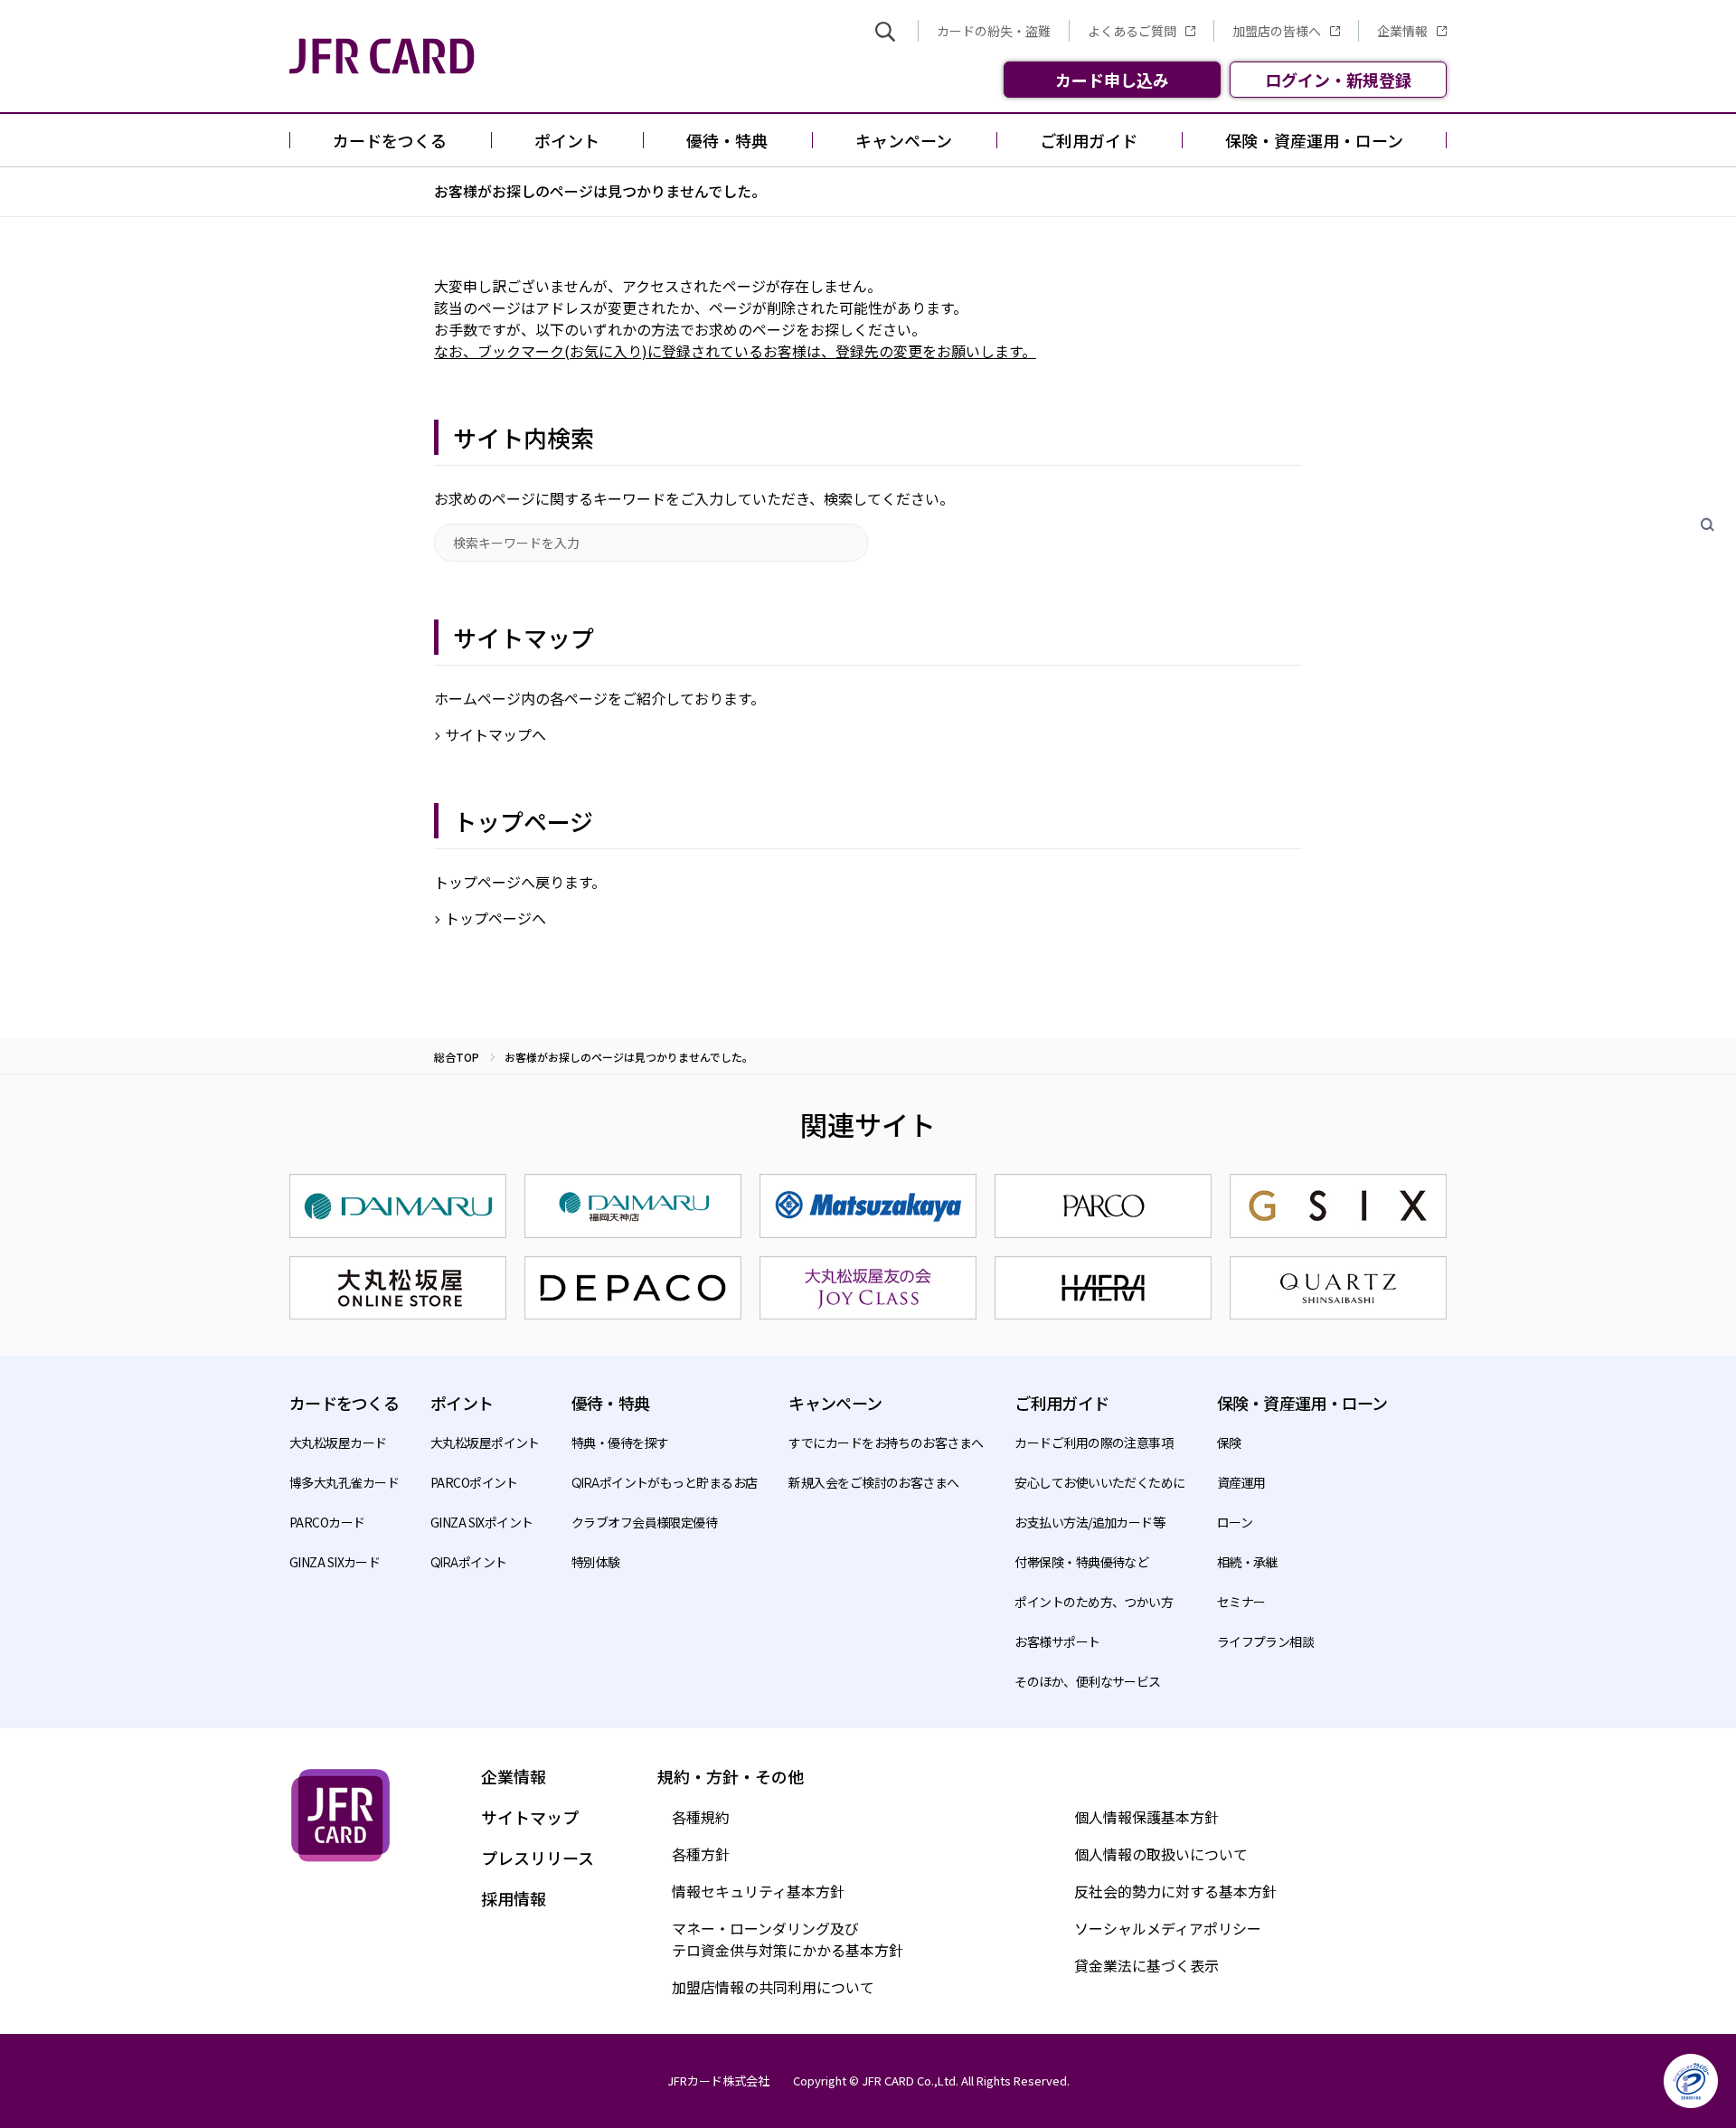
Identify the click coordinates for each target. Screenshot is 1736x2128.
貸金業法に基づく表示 (1146, 1965)
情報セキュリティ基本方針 (758, 1891)
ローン (1235, 1522)
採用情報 (514, 1898)
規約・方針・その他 (731, 1776)
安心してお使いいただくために (1099, 1482)
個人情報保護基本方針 (1146, 1817)
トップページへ (495, 918)
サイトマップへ (495, 734)
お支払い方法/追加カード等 (1090, 1522)
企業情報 (1402, 31)
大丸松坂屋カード (338, 1442)
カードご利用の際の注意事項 (1094, 1442)
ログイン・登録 (1338, 80)
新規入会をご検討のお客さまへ (873, 1482)
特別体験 (596, 1562)
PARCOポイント (474, 1482)
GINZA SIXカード (335, 1562)
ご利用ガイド (1061, 1403)
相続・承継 (1247, 1562)
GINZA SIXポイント (482, 1522)
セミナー (1241, 1602)
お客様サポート (1057, 1641)
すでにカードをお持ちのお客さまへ (886, 1442)
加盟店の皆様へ (1277, 31)
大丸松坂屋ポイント (485, 1442)
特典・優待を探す (620, 1442)
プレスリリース (538, 1858)
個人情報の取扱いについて (1161, 1854)
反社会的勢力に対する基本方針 (1175, 1891)
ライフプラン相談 (1266, 1641)
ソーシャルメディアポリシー (1168, 1928)
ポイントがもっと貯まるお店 (665, 1482)
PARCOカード (327, 1522)
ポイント (469, 1562)
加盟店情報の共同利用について (773, 1987)
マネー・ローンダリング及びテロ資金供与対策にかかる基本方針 (788, 1939)
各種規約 (701, 1817)
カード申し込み (1112, 80)
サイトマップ (530, 1817)
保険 (1229, 1442)
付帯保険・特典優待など (1081, 1562)
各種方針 (701, 1854)
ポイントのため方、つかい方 (1094, 1602)
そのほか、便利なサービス (1087, 1681)
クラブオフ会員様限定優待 (644, 1522)
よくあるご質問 (1132, 31)
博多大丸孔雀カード (344, 1482)
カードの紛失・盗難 (994, 31)
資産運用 (1241, 1482)
